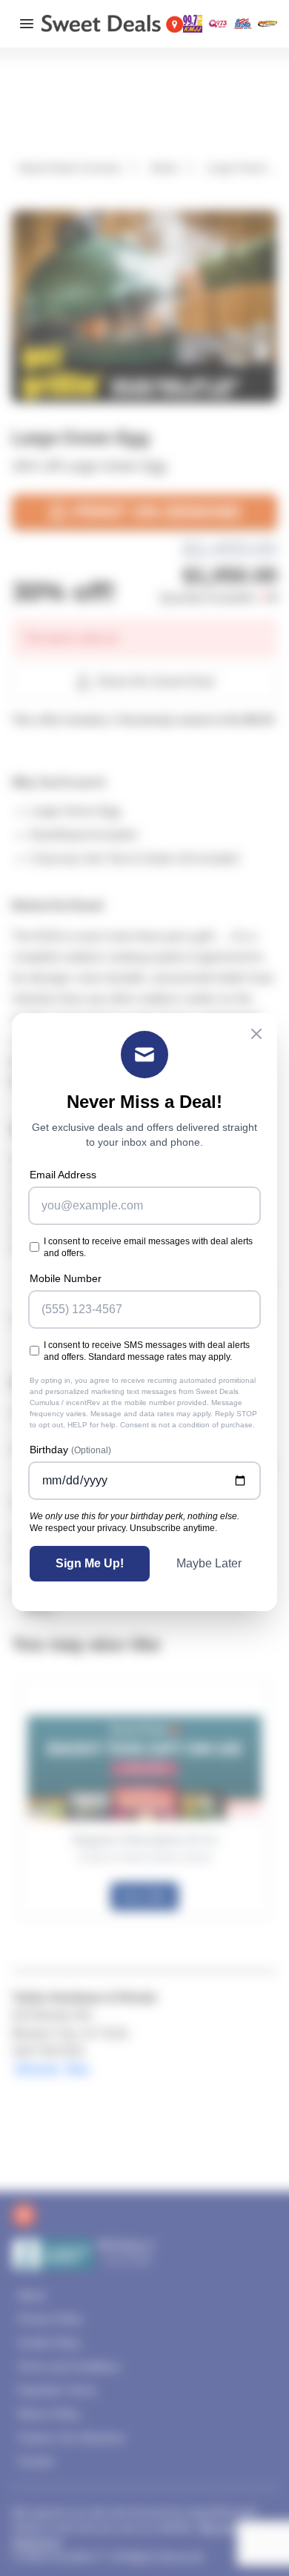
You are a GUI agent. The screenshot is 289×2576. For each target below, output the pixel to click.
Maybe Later (209, 1563)
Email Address (63, 1175)
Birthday (70, 1450)
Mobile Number (66, 1278)
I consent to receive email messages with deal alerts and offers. (148, 1247)
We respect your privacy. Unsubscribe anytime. (123, 1528)
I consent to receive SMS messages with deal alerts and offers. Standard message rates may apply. (147, 1351)
